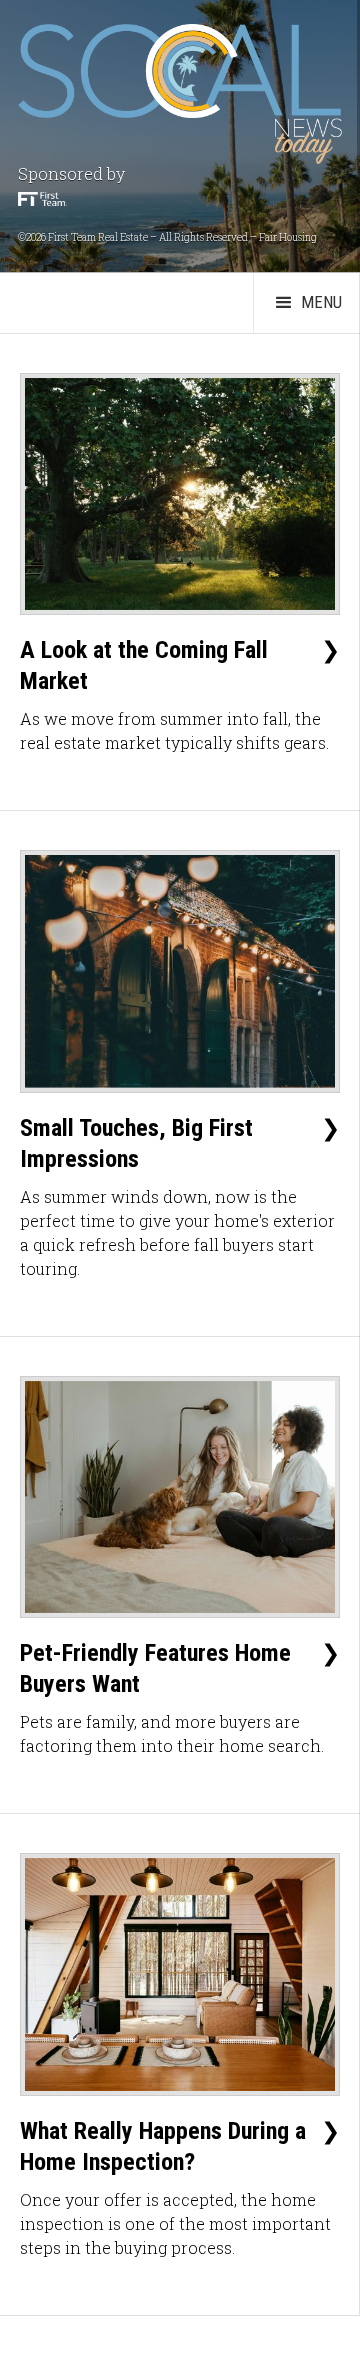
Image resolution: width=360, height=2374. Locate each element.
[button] (306, 303)
